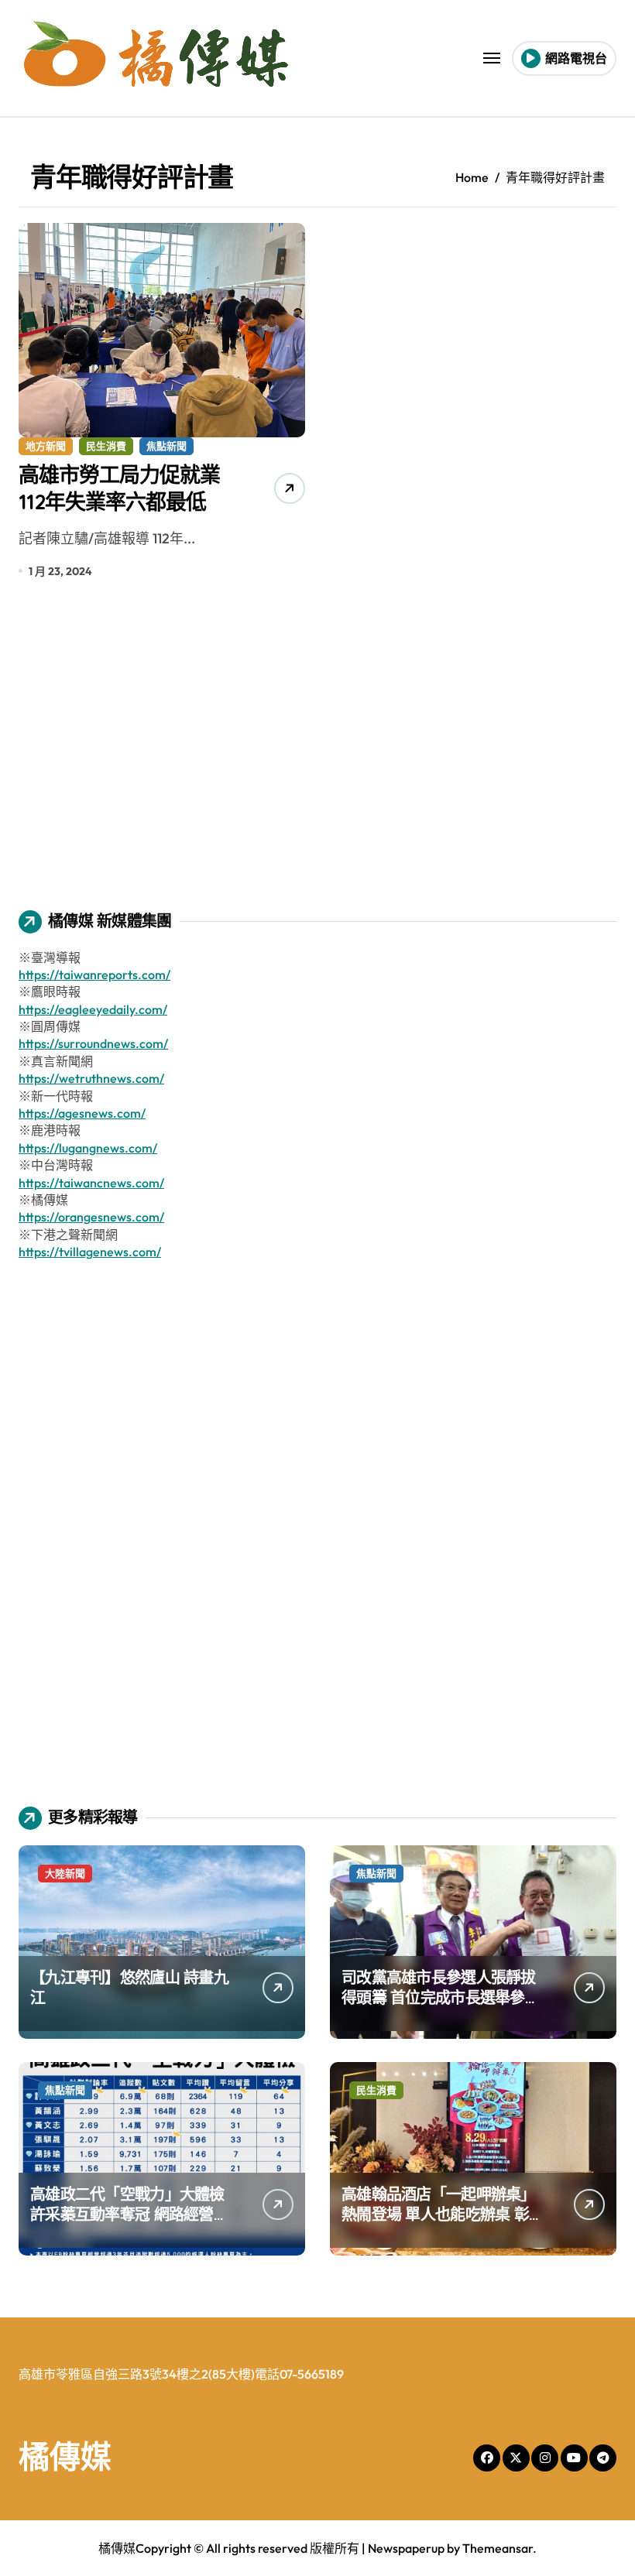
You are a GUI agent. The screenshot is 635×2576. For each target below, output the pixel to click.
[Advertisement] (320, 755)
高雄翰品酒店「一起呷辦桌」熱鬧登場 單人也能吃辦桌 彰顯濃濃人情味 (443, 2214)
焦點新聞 (166, 446)
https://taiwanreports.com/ (94, 975)
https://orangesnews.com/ (91, 1217)
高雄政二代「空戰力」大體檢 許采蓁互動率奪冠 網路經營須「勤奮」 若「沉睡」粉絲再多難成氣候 (129, 2224)
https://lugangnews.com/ (88, 1148)
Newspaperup (406, 2548)
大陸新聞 (65, 1873)
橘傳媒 (65, 2456)
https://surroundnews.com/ (93, 1043)
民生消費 (106, 446)
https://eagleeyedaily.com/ (93, 1009)
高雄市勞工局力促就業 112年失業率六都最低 (119, 488)
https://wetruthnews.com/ (91, 1078)
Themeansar (498, 2548)
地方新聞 (46, 446)
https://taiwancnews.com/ (91, 1183)
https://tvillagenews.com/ (90, 1252)
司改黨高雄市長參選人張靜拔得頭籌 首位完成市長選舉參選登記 (441, 1997)
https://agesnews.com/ (82, 1113)
